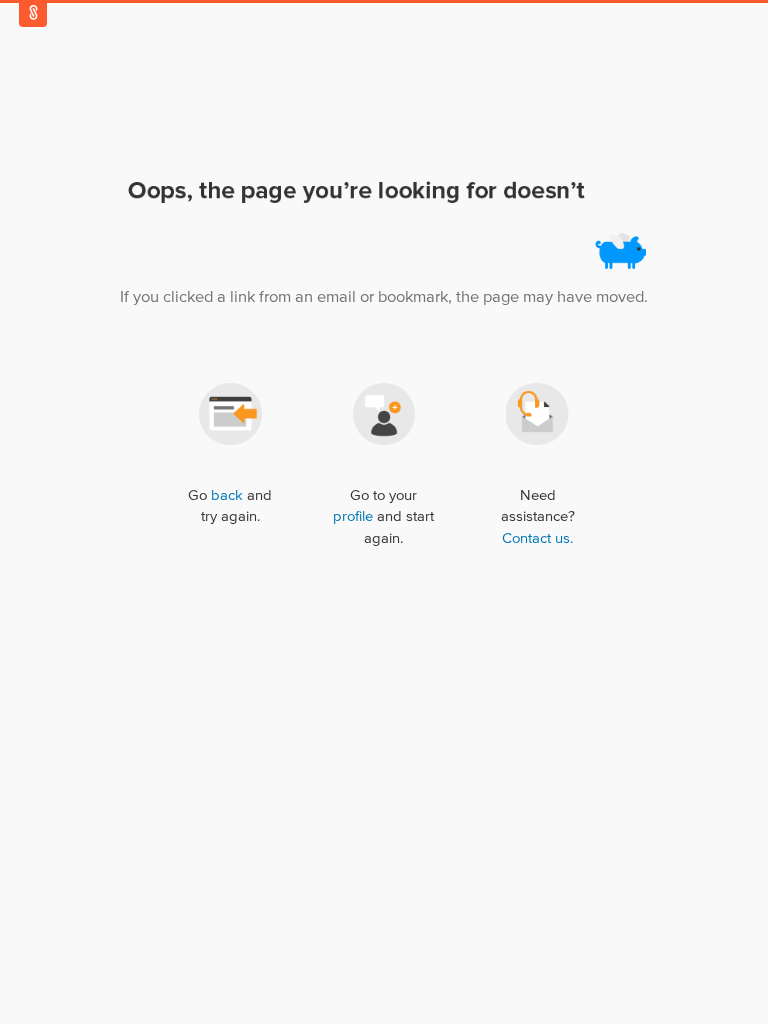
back (227, 495)
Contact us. (537, 538)
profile (353, 516)
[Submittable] (33, 12)
